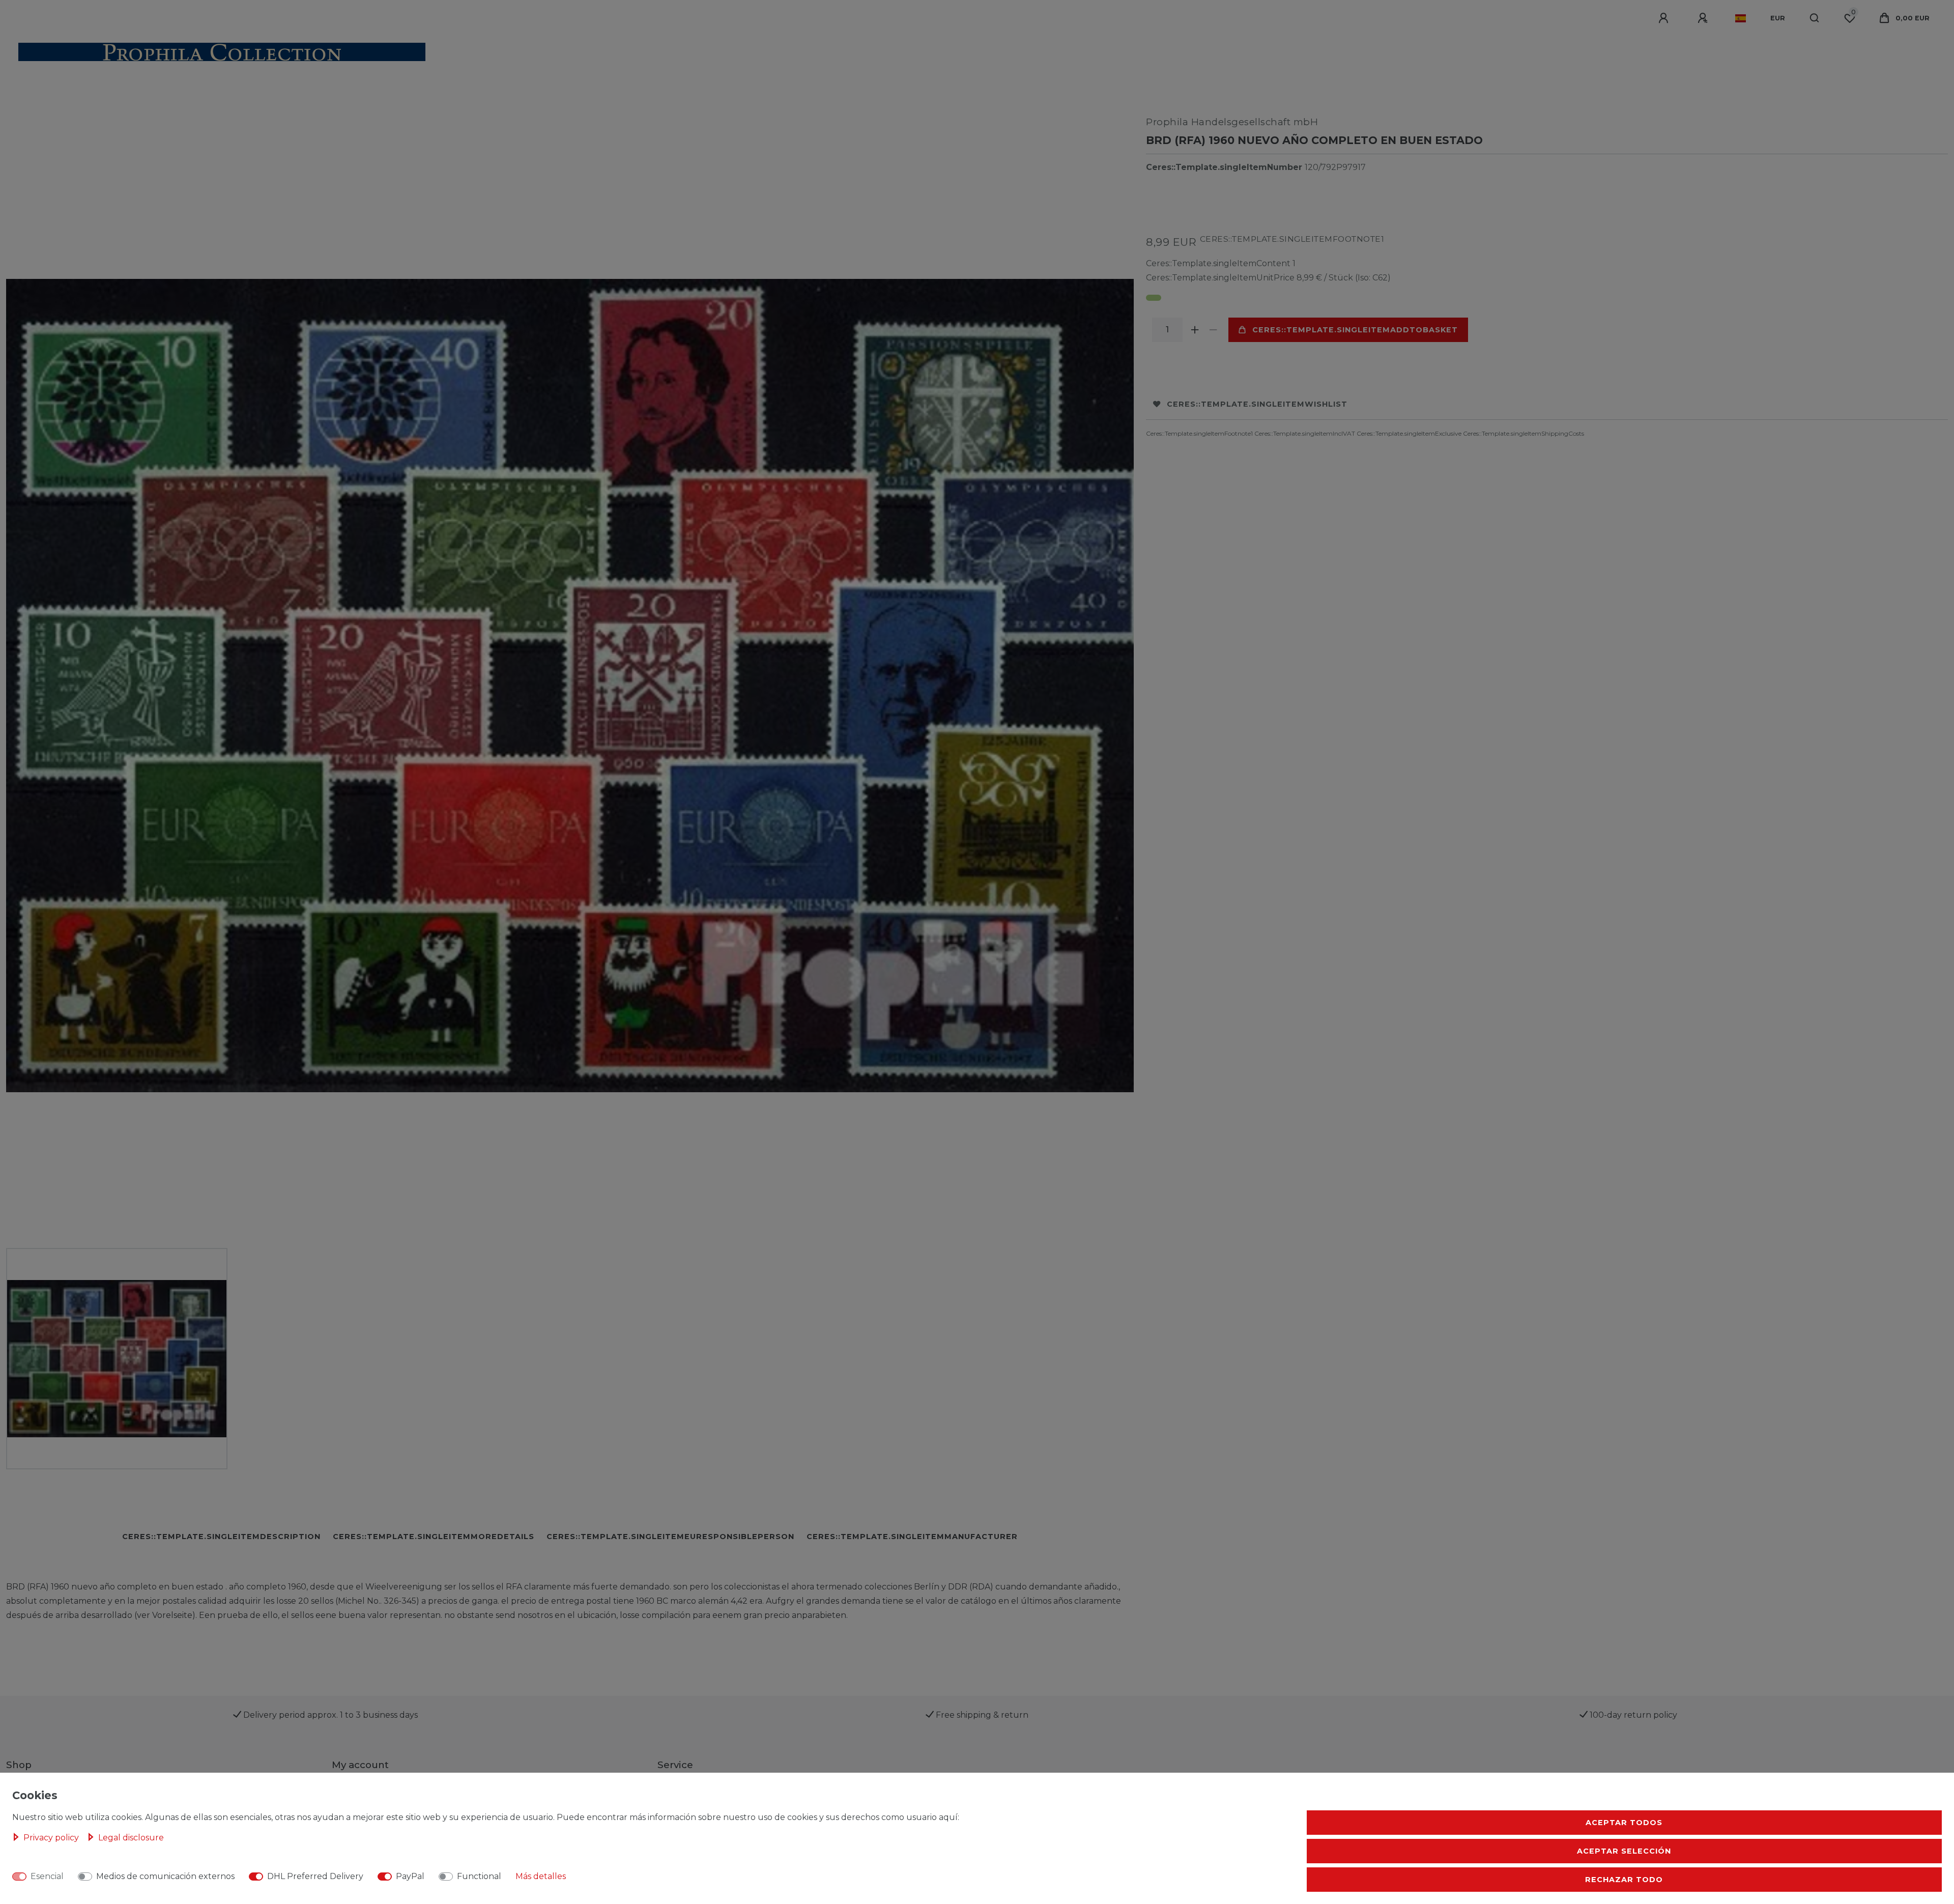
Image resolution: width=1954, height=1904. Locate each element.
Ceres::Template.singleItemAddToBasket (1355, 330)
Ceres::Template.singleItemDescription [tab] (221, 1537)
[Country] (1741, 18)
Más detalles (541, 1876)
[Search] (1815, 18)
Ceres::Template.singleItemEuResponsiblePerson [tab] (670, 1537)
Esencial (47, 1876)
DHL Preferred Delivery (315, 1876)
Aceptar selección (1624, 1851)
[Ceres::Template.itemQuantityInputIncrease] (1195, 330)
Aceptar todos (1624, 1823)
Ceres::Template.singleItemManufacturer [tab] (912, 1537)
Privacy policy (52, 1838)
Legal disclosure (131, 1838)
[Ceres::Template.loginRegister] (1704, 18)
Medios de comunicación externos (165, 1876)
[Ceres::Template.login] (1665, 18)
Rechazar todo (1624, 1880)
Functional (479, 1876)
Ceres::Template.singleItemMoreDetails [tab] (434, 1537)
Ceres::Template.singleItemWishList (1257, 404)
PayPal (410, 1876)
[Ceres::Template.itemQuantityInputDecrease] (1213, 330)
